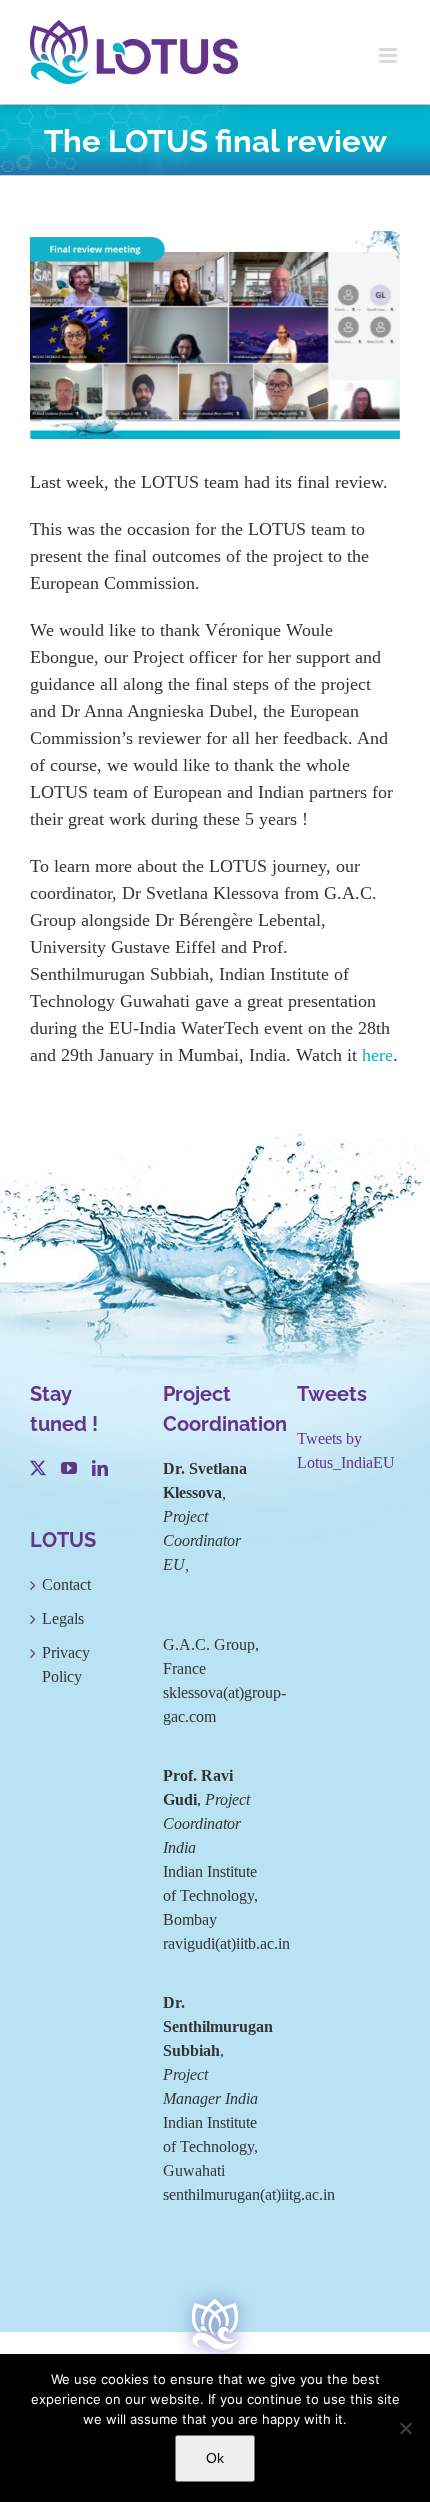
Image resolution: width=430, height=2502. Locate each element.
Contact (66, 1584)
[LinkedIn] (100, 1468)
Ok (215, 2458)
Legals (63, 1618)
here (377, 1055)
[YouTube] (69, 1468)
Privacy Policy (66, 1664)
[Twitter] (38, 1468)
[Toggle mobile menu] (389, 55)
